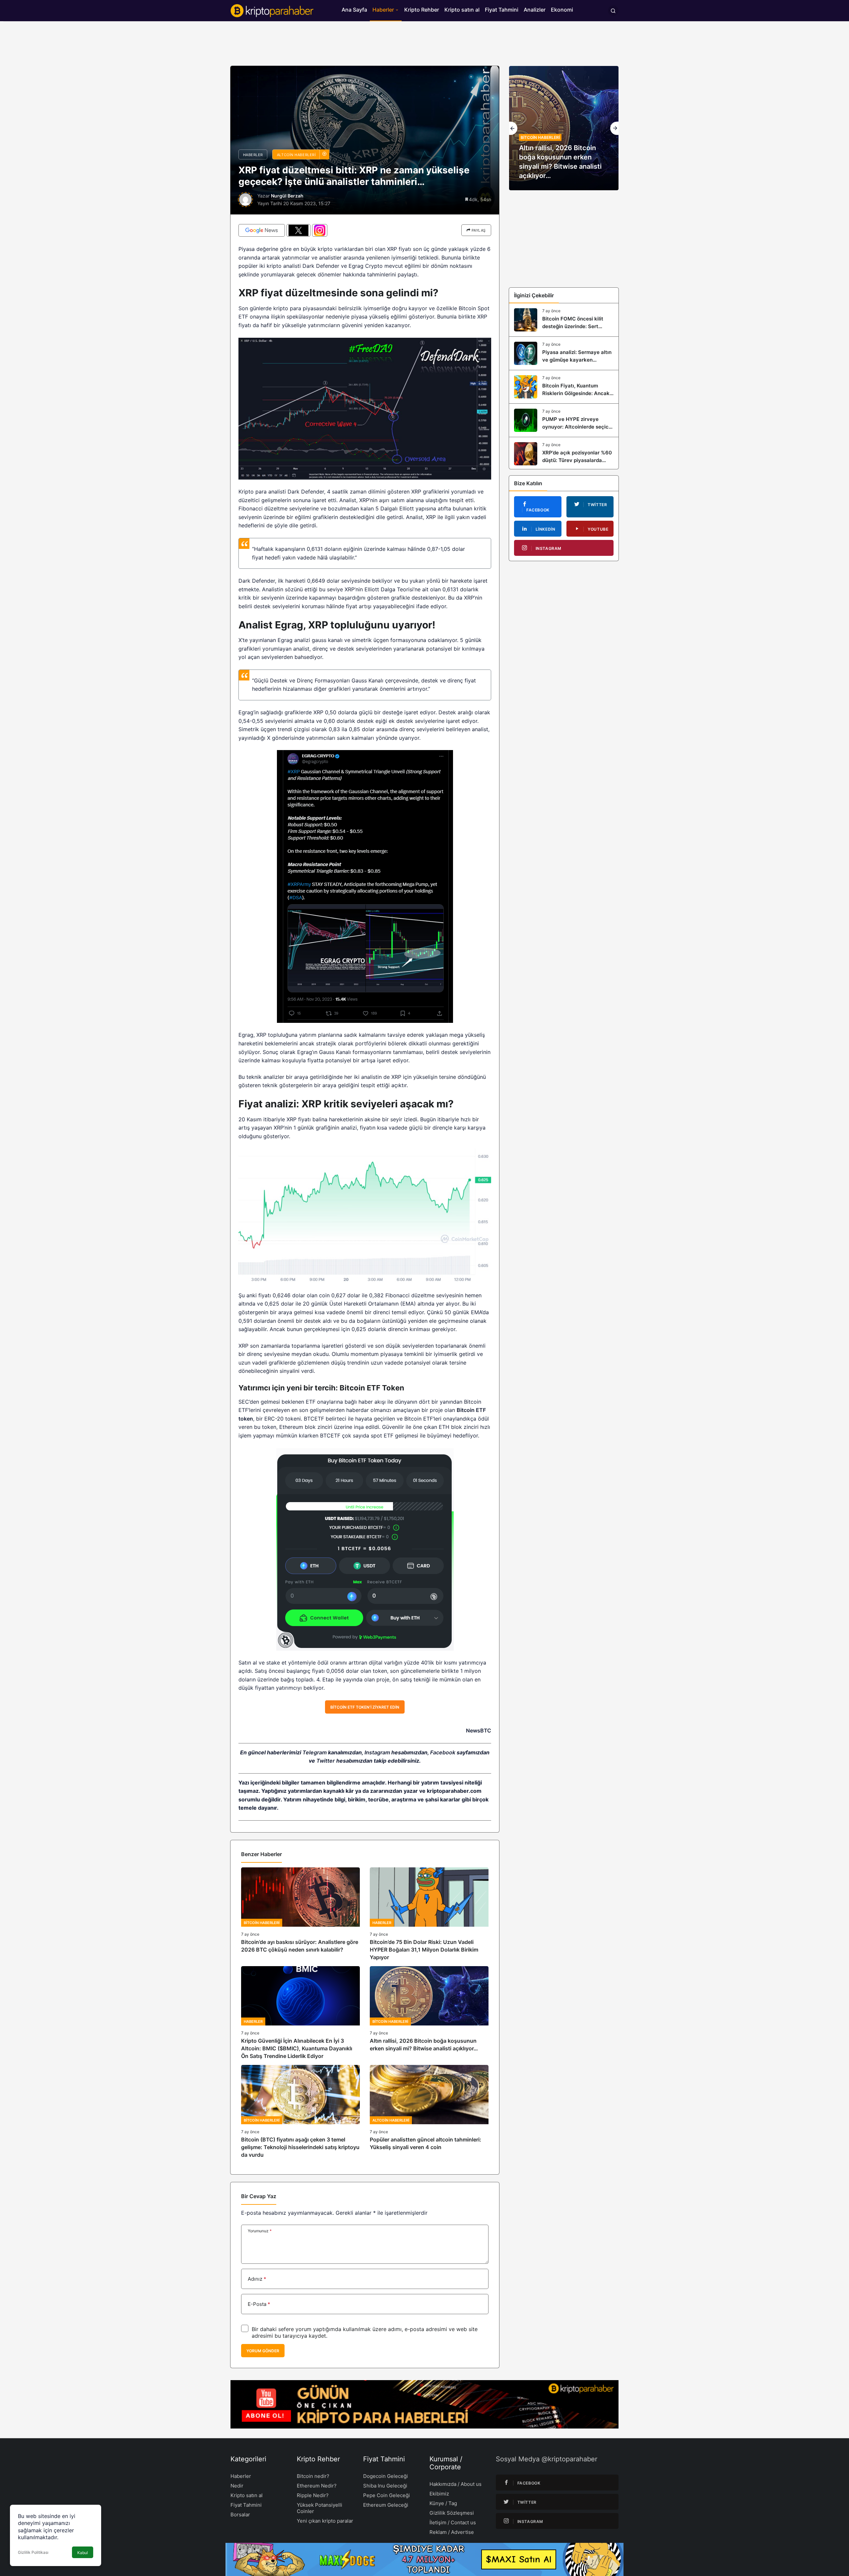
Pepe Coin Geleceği (387, 2495)
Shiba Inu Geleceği (385, 2486)
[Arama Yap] (613, 11)
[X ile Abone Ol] (298, 230)
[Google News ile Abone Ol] (262, 230)
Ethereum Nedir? (317, 2486)
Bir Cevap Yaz (259, 2196)
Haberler (383, 10)
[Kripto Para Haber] (272, 10)
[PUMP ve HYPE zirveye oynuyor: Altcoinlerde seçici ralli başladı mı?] (564, 420)
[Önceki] (513, 128)
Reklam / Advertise (452, 2532)
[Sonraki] (614, 128)
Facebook (443, 1752)
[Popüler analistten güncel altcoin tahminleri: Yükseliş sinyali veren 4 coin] (429, 2112)
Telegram (315, 1752)
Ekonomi (562, 10)
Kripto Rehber (422, 10)
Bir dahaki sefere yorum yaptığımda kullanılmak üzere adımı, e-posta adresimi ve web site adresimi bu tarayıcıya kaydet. (365, 2332)
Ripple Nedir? (313, 2495)
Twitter (326, 1761)
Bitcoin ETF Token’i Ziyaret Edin (365, 1707)
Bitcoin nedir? (313, 2476)
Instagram (377, 1752)
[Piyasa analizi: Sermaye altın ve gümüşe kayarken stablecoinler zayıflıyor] (564, 353)
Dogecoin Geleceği (386, 2476)
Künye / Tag (443, 2503)
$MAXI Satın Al (519, 2559)
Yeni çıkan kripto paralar (325, 2521)
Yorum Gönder (263, 2351)
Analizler (535, 10)
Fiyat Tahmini (502, 10)
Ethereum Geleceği (386, 2505)
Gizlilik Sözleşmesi (452, 2513)
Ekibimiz (439, 2494)
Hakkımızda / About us (456, 2484)
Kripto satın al (462, 10)
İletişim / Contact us (453, 2522)
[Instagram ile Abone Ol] (320, 230)
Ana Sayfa (354, 10)
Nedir (237, 2486)
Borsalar (240, 2515)
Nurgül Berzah (287, 196)
